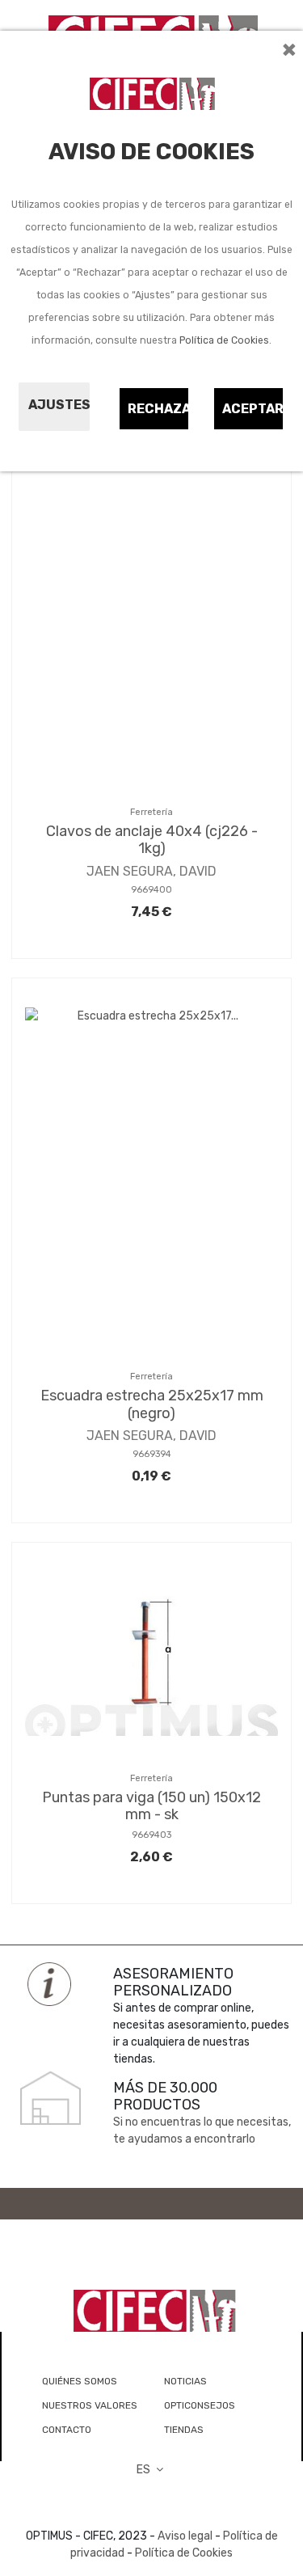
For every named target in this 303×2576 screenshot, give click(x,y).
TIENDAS (184, 2430)
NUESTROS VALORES (90, 2405)
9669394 (152, 1454)
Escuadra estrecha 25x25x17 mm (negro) (152, 1404)
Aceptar (253, 409)
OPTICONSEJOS (200, 2405)
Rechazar (159, 409)
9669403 (151, 1835)
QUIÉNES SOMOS (80, 2381)
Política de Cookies (224, 340)
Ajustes (59, 405)
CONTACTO (67, 2430)
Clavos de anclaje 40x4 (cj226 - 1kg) (152, 840)
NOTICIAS (185, 2381)
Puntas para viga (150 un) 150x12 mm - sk (151, 1806)
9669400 (151, 890)
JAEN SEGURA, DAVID (151, 871)
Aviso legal (185, 2536)
